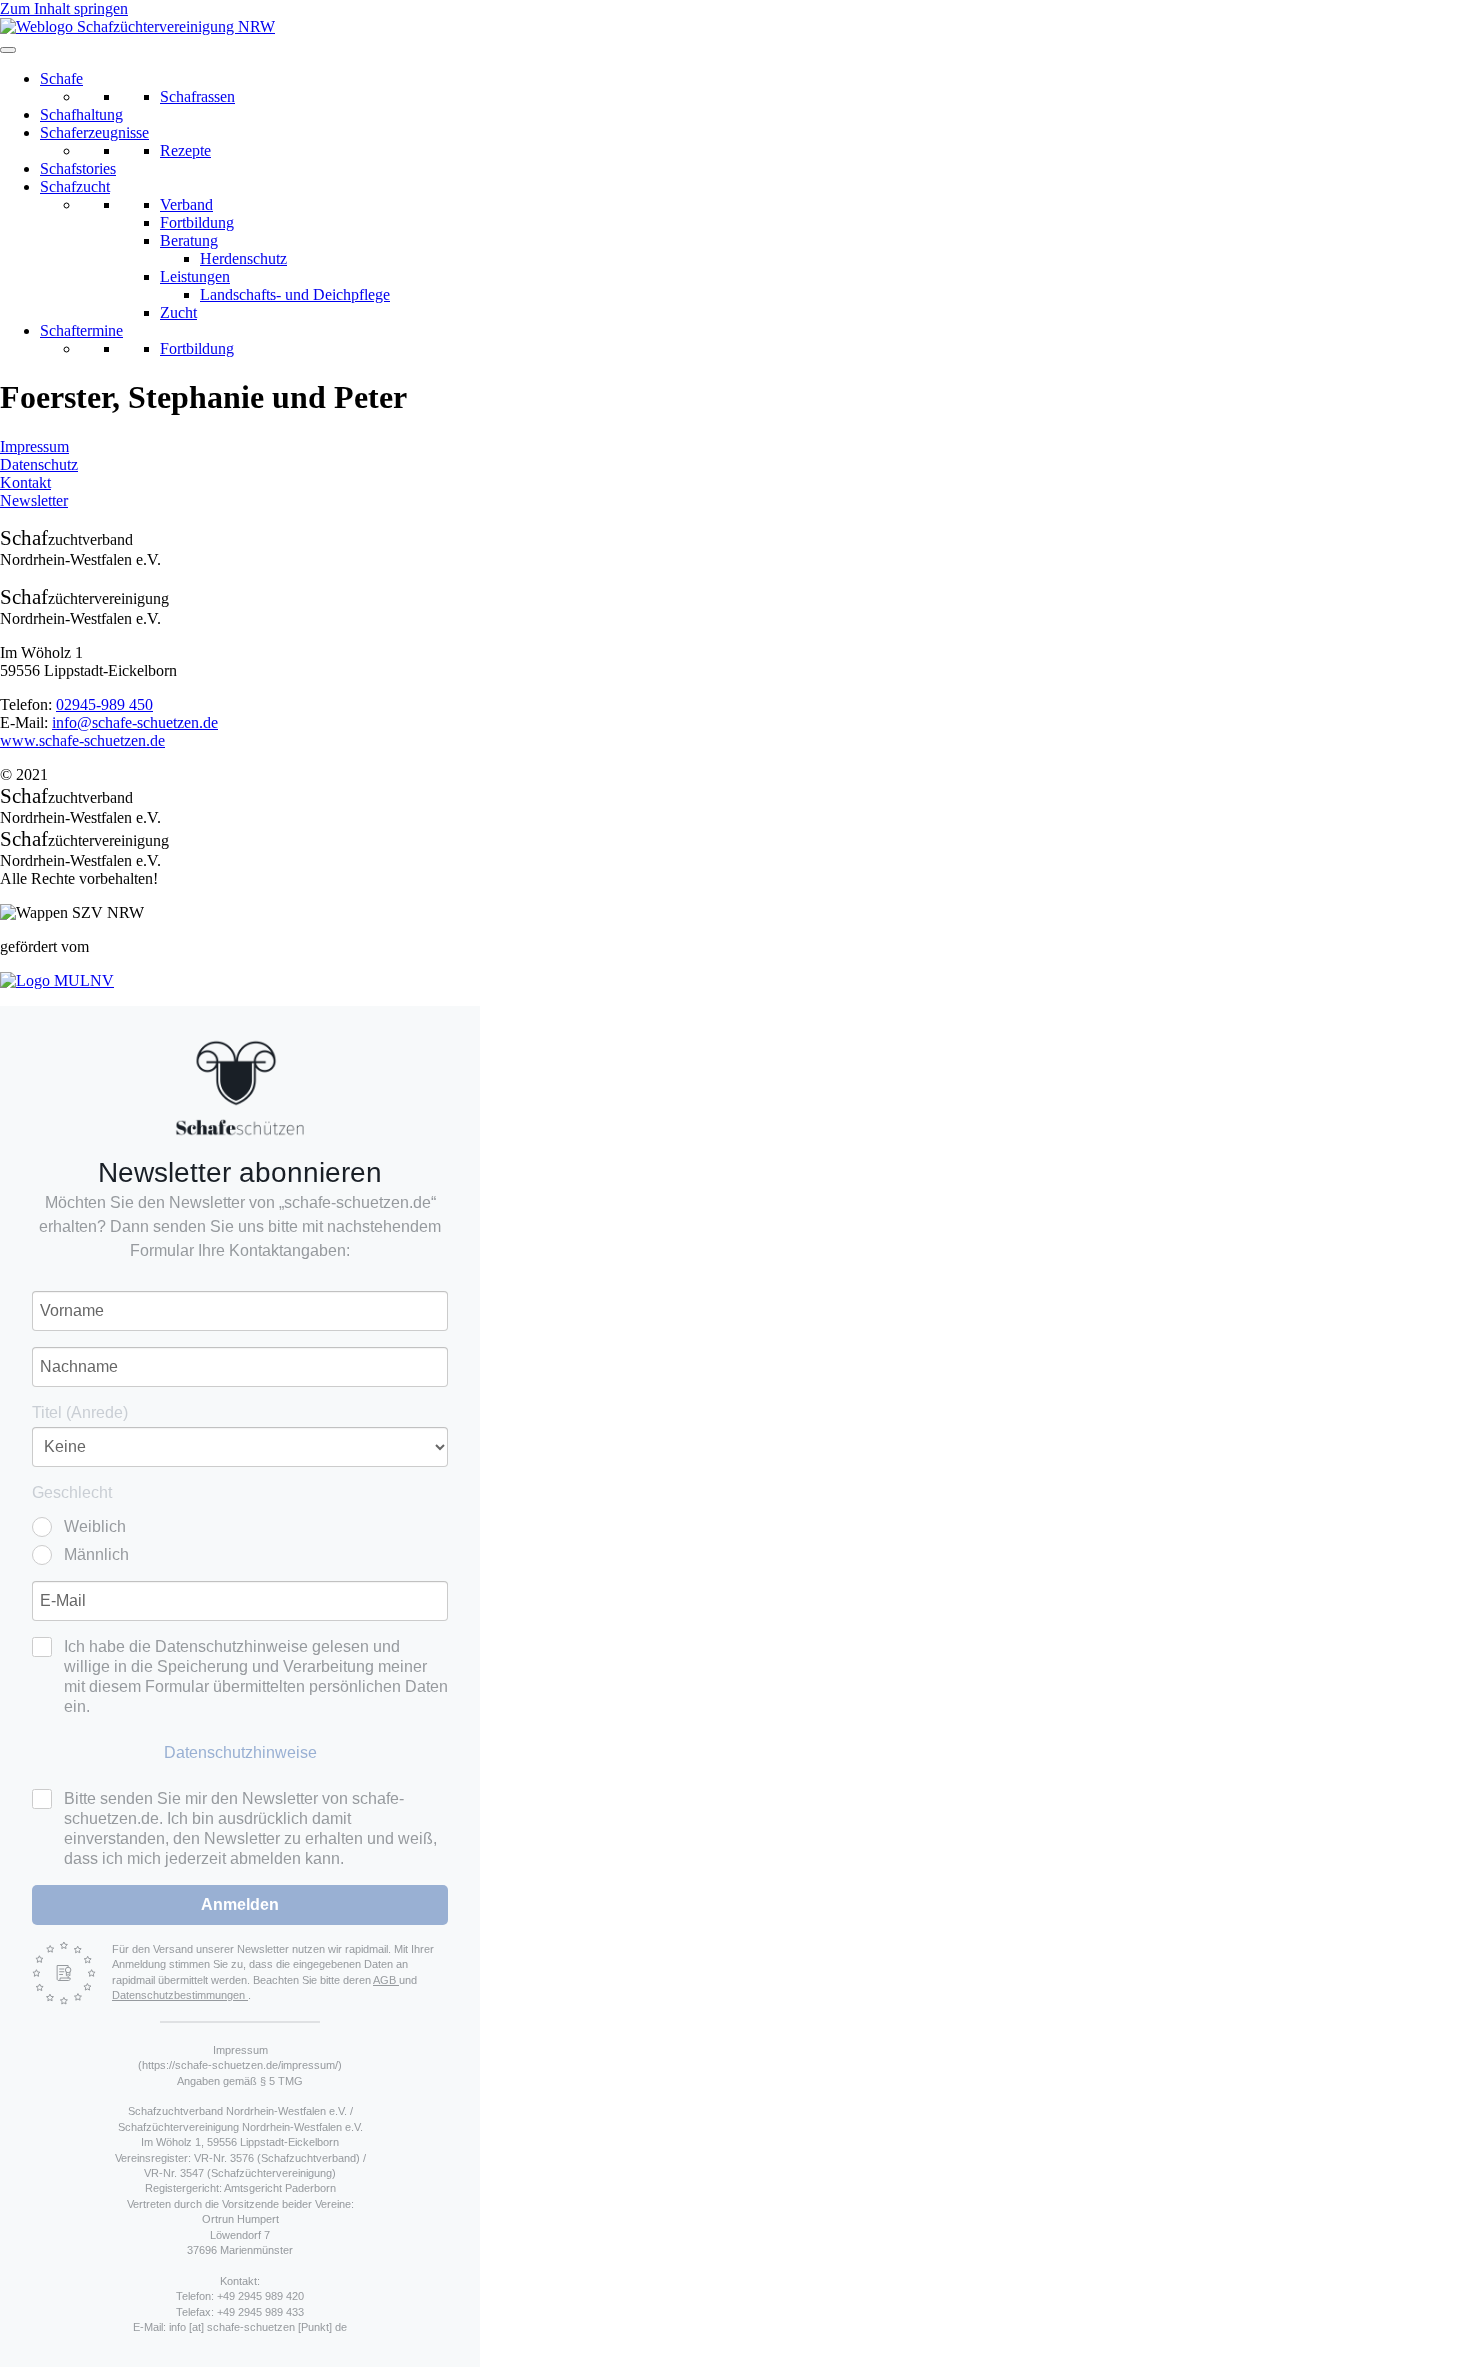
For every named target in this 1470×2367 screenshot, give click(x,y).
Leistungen (195, 276)
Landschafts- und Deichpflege (295, 294)
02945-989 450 (104, 704)
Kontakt (25, 482)
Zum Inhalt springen (64, 8)
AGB (386, 1980)
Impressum (34, 446)
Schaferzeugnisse (94, 132)
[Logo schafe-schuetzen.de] (240, 1088)
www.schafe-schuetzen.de (82, 740)
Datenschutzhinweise (240, 1752)
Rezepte (185, 150)
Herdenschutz (243, 258)
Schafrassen (197, 96)
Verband (186, 204)
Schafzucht (75, 186)
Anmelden (240, 1904)
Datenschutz (39, 464)
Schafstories (78, 168)
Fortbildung (197, 222)
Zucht (178, 312)
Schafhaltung (81, 114)
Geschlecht (72, 1492)
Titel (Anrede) (80, 1412)
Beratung (189, 240)
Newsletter (34, 500)
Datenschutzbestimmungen (180, 1995)
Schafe (61, 78)
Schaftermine (81, 330)
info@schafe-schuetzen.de (135, 722)
